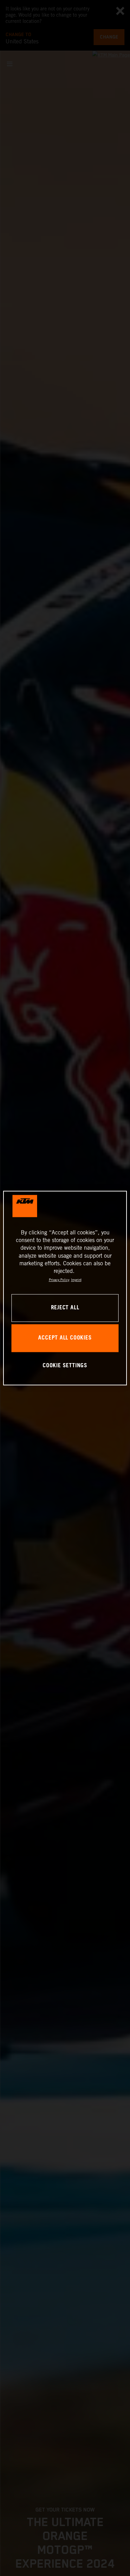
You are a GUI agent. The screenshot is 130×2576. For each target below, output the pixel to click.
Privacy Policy (59, 1280)
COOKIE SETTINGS (65, 1366)
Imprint (76, 1280)
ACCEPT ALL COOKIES (65, 1338)
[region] (65, 1288)
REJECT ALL (65, 1308)
